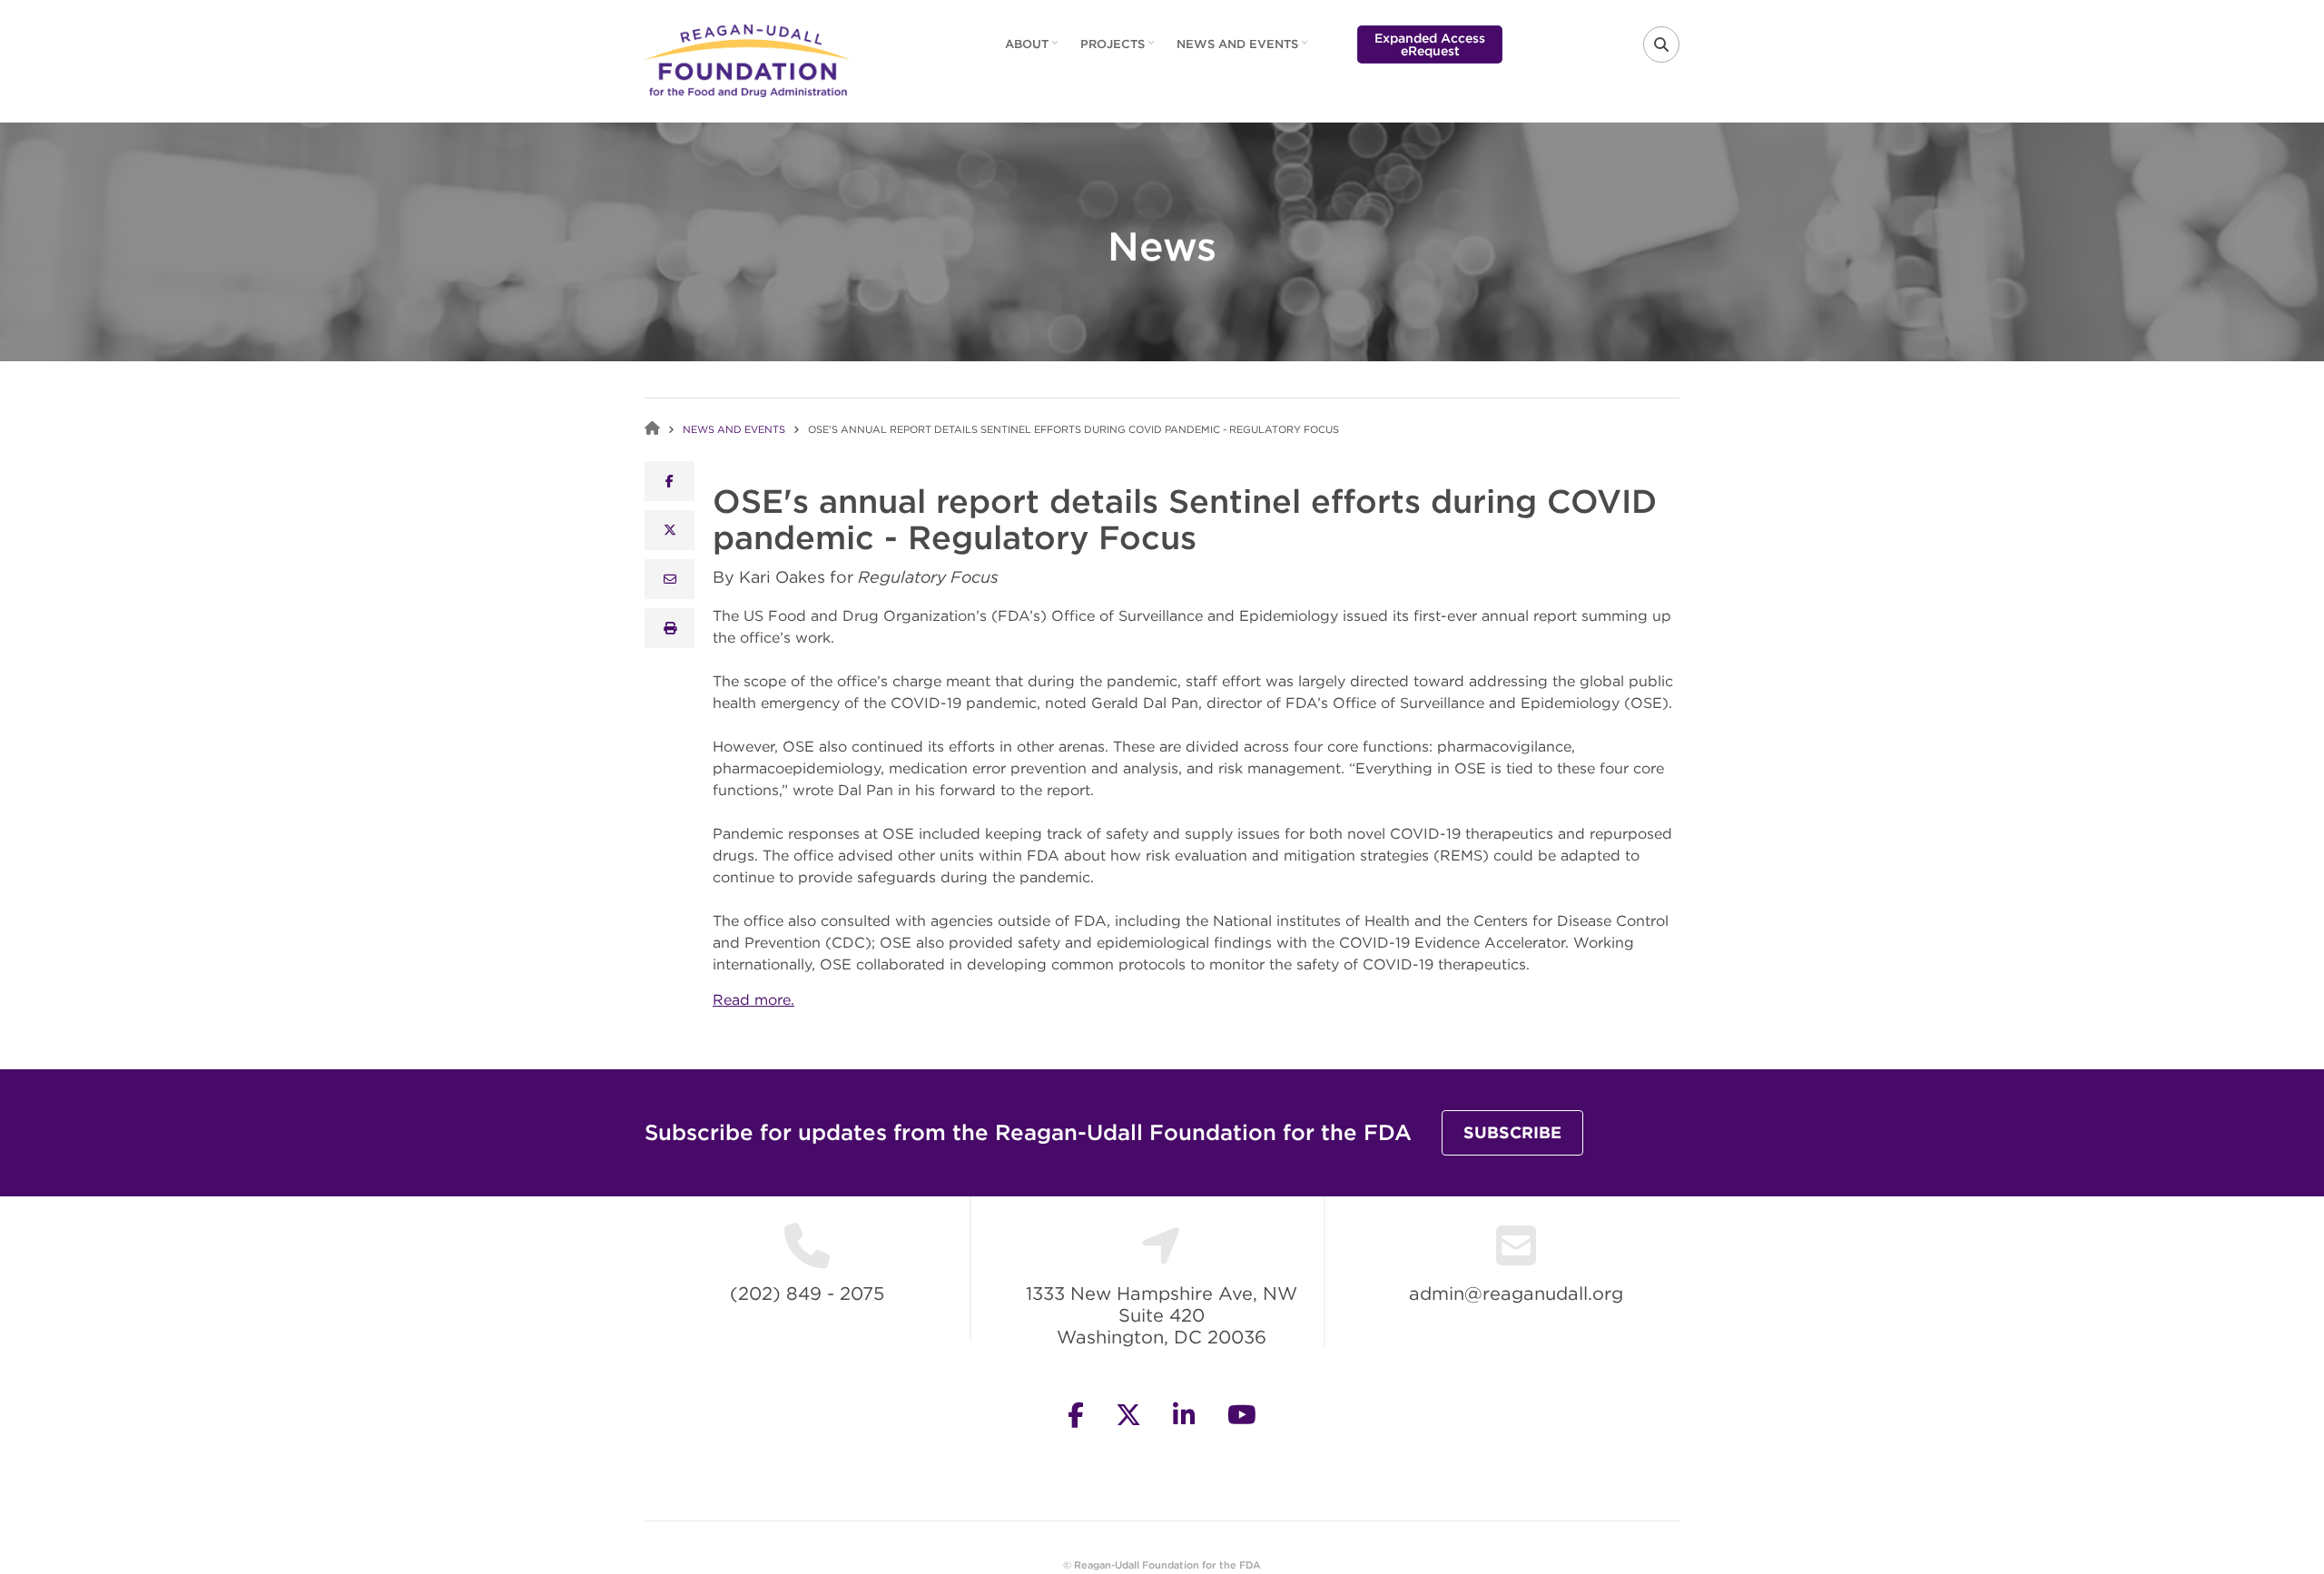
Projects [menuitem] (1119, 50)
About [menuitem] (1034, 50)
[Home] (748, 59)
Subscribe (1512, 1132)
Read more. (753, 999)
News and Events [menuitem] (1244, 50)
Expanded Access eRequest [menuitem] (1430, 44)
